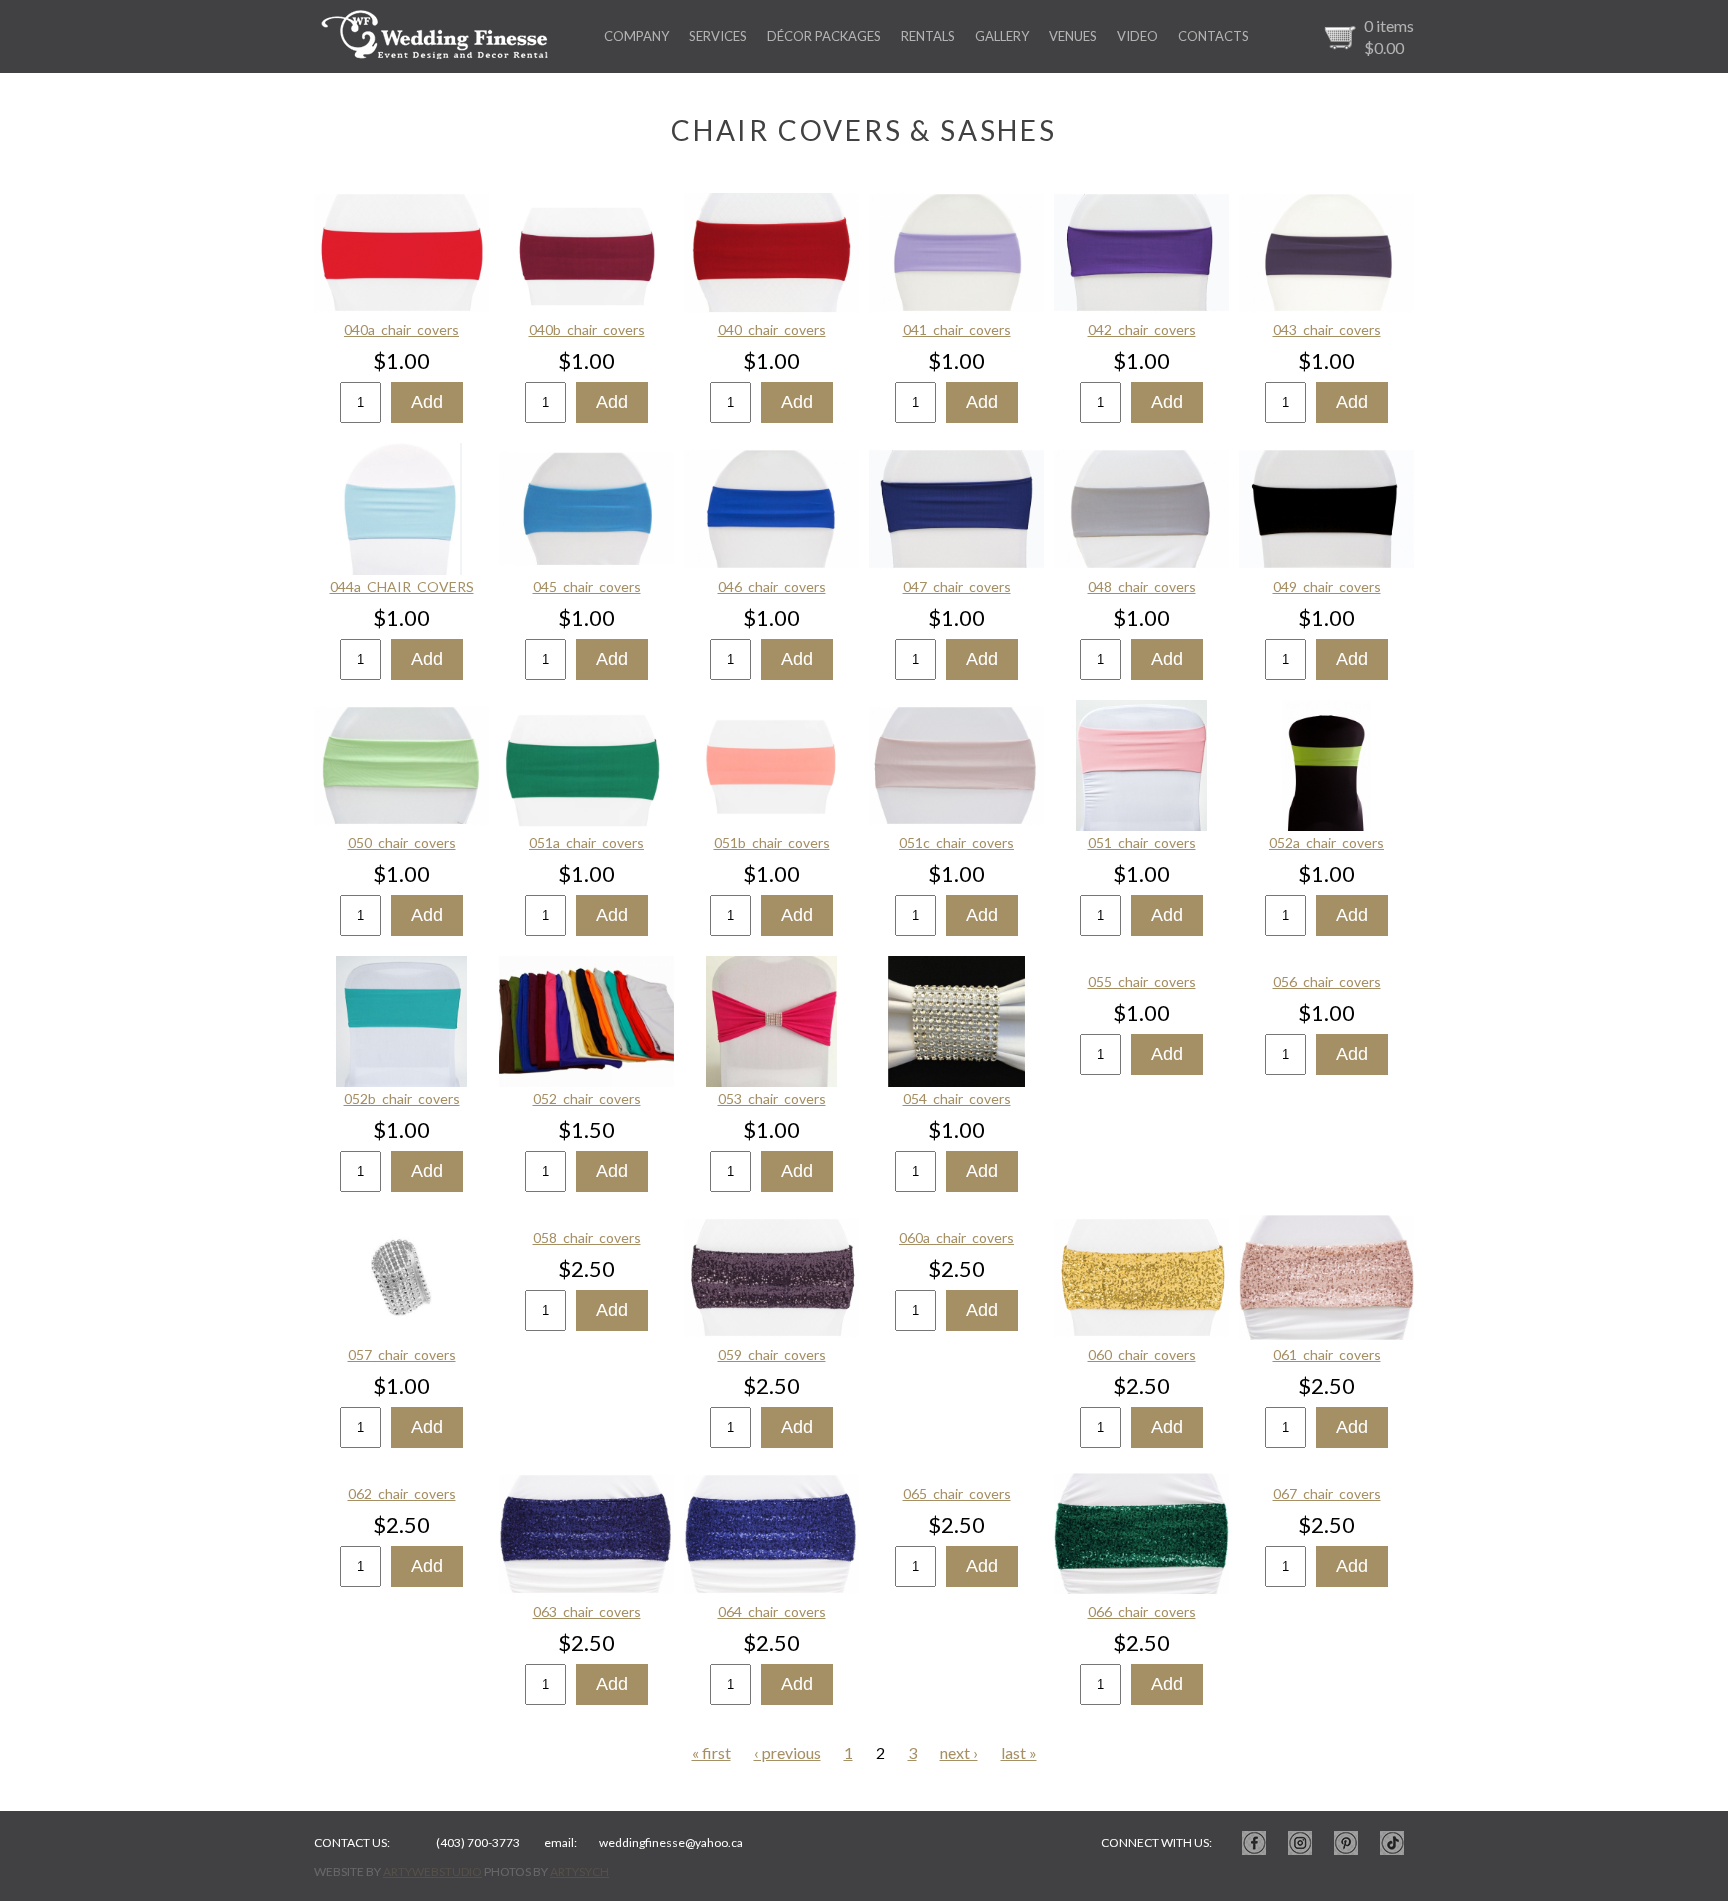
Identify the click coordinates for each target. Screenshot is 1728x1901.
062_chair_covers (402, 1493)
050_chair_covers (402, 842)
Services (718, 36)
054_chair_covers (957, 1098)
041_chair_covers (957, 329)
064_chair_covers (772, 1611)
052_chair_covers (587, 1098)
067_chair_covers (1327, 1493)
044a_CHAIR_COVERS (402, 586)
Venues (1073, 36)
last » (1019, 1752)
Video (1137, 36)
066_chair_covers (1142, 1611)
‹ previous (787, 1752)
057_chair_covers (402, 1354)
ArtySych (579, 1871)
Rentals (928, 36)
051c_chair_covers (956, 842)
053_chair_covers (772, 1098)
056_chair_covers (1327, 981)
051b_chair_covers (772, 842)
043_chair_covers (1327, 329)
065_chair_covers (957, 1493)
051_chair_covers (1142, 842)
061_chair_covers (1327, 1354)
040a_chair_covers (401, 329)
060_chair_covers (1142, 1354)
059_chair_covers (772, 1354)
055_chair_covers (1142, 981)
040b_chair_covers (587, 329)
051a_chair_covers (586, 842)
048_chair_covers (1142, 586)
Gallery (1002, 36)
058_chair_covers (587, 1237)
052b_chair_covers (402, 1098)
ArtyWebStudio (432, 1871)
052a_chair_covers (1326, 842)
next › (959, 1752)
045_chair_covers (587, 586)
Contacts (1213, 36)
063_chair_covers (587, 1611)
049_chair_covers (1327, 586)
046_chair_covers (772, 586)
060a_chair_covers (956, 1237)
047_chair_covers (957, 586)
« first (711, 1752)
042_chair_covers (1142, 329)
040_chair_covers (772, 329)
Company (636, 36)
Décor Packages (824, 36)
